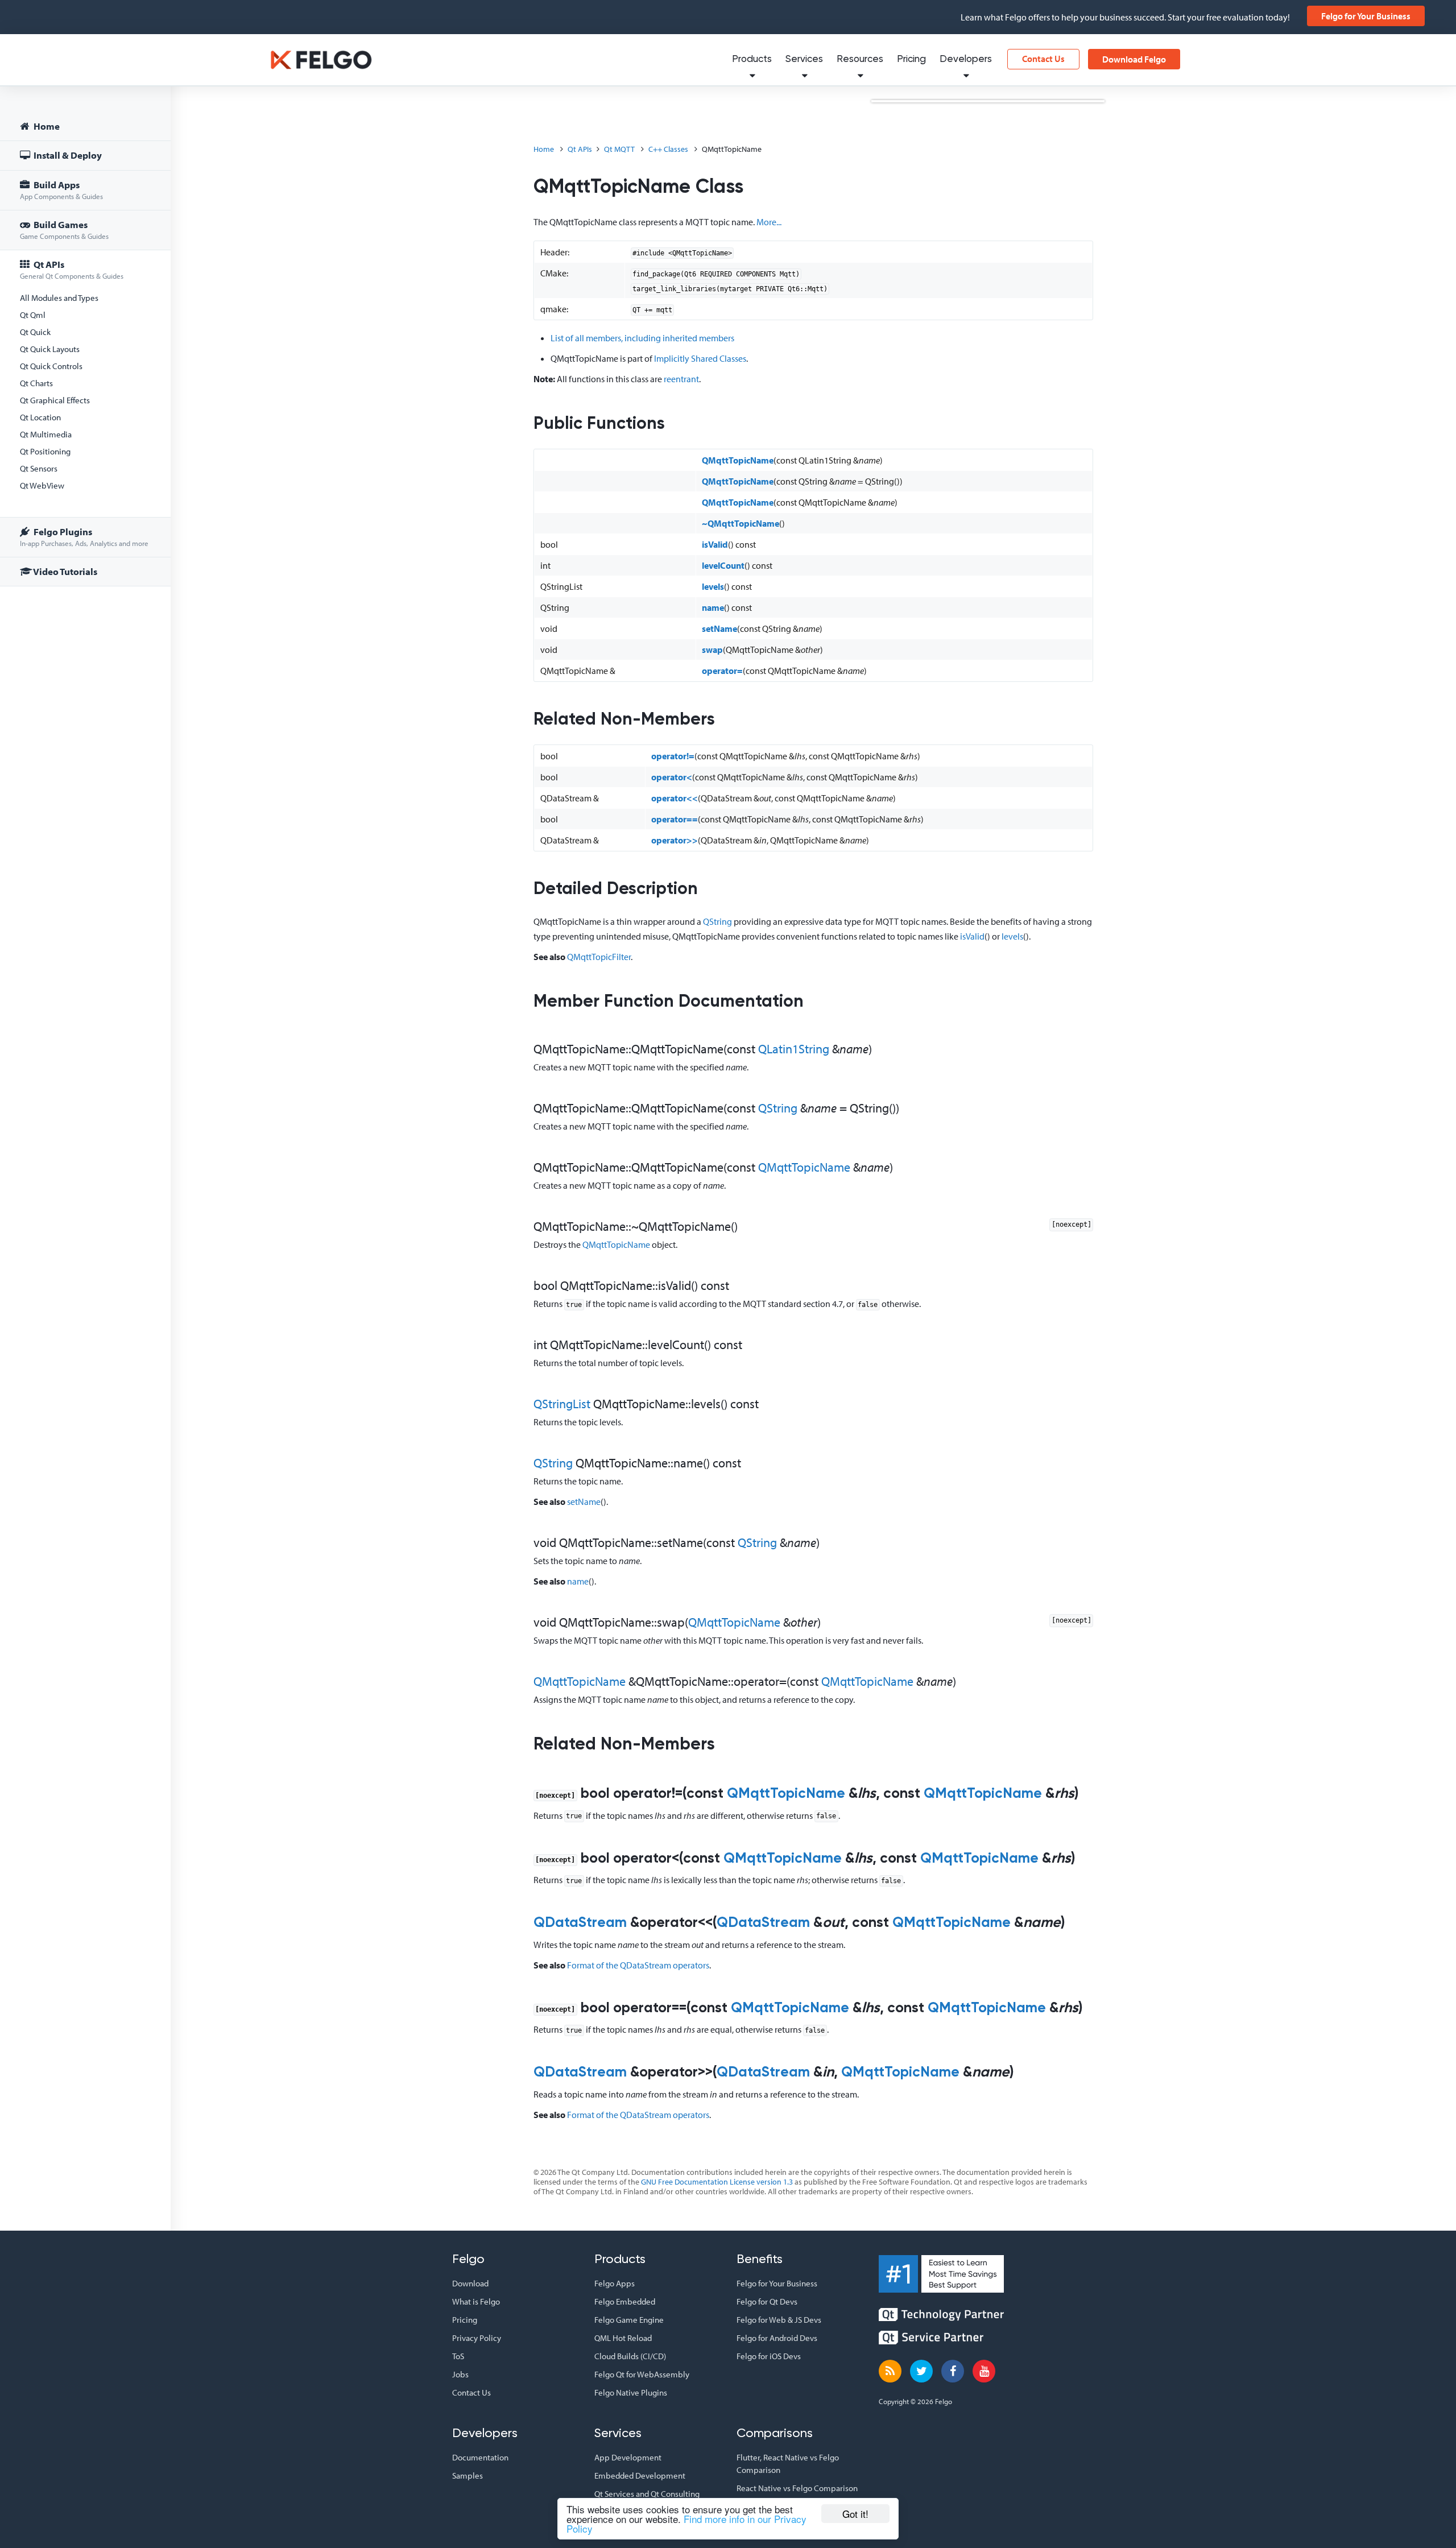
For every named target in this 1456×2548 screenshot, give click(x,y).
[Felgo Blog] (890, 2371)
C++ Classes (668, 149)
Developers (966, 59)
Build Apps (61, 190)
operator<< (675, 798)
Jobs (460, 2374)
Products (752, 59)
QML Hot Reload (623, 2338)
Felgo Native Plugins (631, 2392)
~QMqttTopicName (741, 523)
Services (804, 59)
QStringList (562, 1404)
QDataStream (580, 1923)
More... (769, 222)
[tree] (85, 351)
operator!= (673, 756)
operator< (672, 777)
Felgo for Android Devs (777, 2338)
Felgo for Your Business (1366, 16)
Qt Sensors (39, 468)
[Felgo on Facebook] (953, 2371)
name (713, 607)
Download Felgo (1134, 59)
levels (713, 586)
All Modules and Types (59, 298)
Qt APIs (72, 269)
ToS (458, 2356)
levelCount (723, 565)
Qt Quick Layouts (50, 349)
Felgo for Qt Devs (767, 2301)
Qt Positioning (45, 451)
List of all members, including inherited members (642, 338)
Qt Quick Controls (51, 366)
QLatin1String (794, 1049)
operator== (675, 819)
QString (717, 921)
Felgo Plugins (84, 537)
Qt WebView (42, 485)
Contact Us (1043, 59)
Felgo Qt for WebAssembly (642, 2374)
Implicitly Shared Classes (700, 358)
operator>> (675, 840)
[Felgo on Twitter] (921, 2371)
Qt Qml (33, 315)
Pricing (911, 59)
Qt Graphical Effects (55, 400)
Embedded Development (640, 2475)
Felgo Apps (615, 2283)
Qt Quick (35, 332)
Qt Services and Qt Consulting (647, 2494)
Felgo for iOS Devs (769, 2356)
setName (719, 628)
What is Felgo (476, 2301)
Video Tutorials (65, 571)
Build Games (64, 229)
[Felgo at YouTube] (984, 2371)
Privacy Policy (477, 2338)
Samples (468, 2475)
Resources (860, 59)
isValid (715, 544)
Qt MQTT (619, 149)
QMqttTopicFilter (599, 957)
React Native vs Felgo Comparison (797, 2488)
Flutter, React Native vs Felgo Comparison (788, 2464)
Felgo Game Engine (629, 2320)
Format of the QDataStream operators (638, 1965)
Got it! (855, 2514)
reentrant (681, 379)
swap (712, 650)
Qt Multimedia (46, 434)
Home (46, 126)
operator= (722, 671)
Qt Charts (36, 383)
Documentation (480, 2457)
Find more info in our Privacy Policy (686, 2524)
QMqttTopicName (738, 460)
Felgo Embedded (625, 2301)
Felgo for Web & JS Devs (779, 2320)
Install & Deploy (67, 155)
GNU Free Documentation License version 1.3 (717, 2182)
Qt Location (40, 417)
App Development (628, 2457)
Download (470, 2283)
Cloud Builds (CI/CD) (630, 2356)
